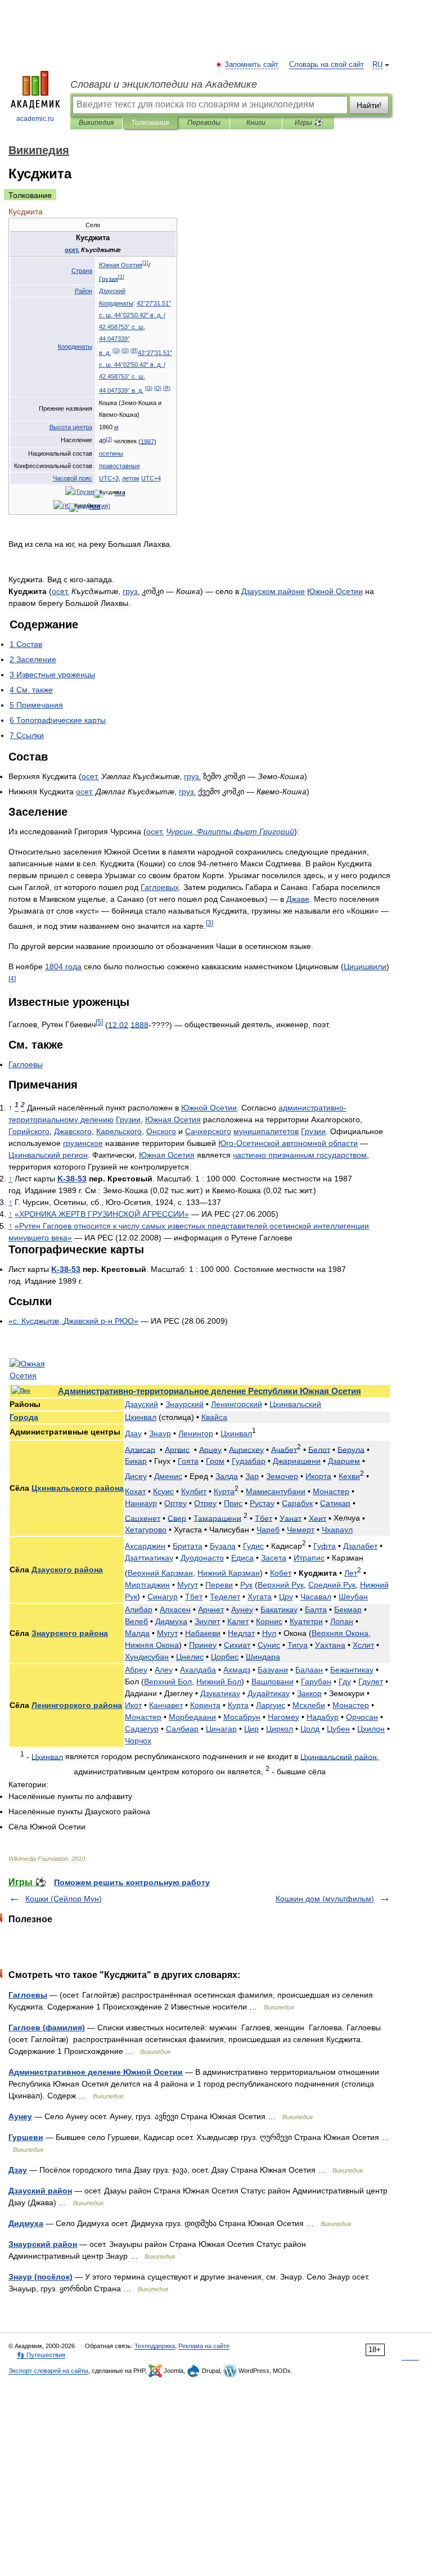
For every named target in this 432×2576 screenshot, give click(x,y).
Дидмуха (26, 2223)
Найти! (369, 105)
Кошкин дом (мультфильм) (325, 1899)
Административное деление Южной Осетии (96, 2072)
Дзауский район (40, 2191)
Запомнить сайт (252, 65)
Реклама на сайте (204, 2346)
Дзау (18, 2170)
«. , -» (73, 1321)
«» (102, 1214)
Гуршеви (26, 2137)
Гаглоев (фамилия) (47, 2027)
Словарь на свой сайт (327, 65)
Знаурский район (43, 2244)
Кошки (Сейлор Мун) (64, 1899)
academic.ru (35, 119)
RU (377, 65)
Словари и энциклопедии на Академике (164, 84)
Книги (256, 123)
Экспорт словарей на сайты (48, 2371)
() (116, 350)
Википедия (96, 123)
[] (145, 263)
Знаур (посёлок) (40, 2277)
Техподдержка (155, 2346)
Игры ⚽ (309, 123)
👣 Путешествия (41, 2355)
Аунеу (20, 2116)
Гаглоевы (28, 1995)
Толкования (150, 123)
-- (72, 1179)
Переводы (204, 123)
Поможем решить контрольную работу (132, 1882)
